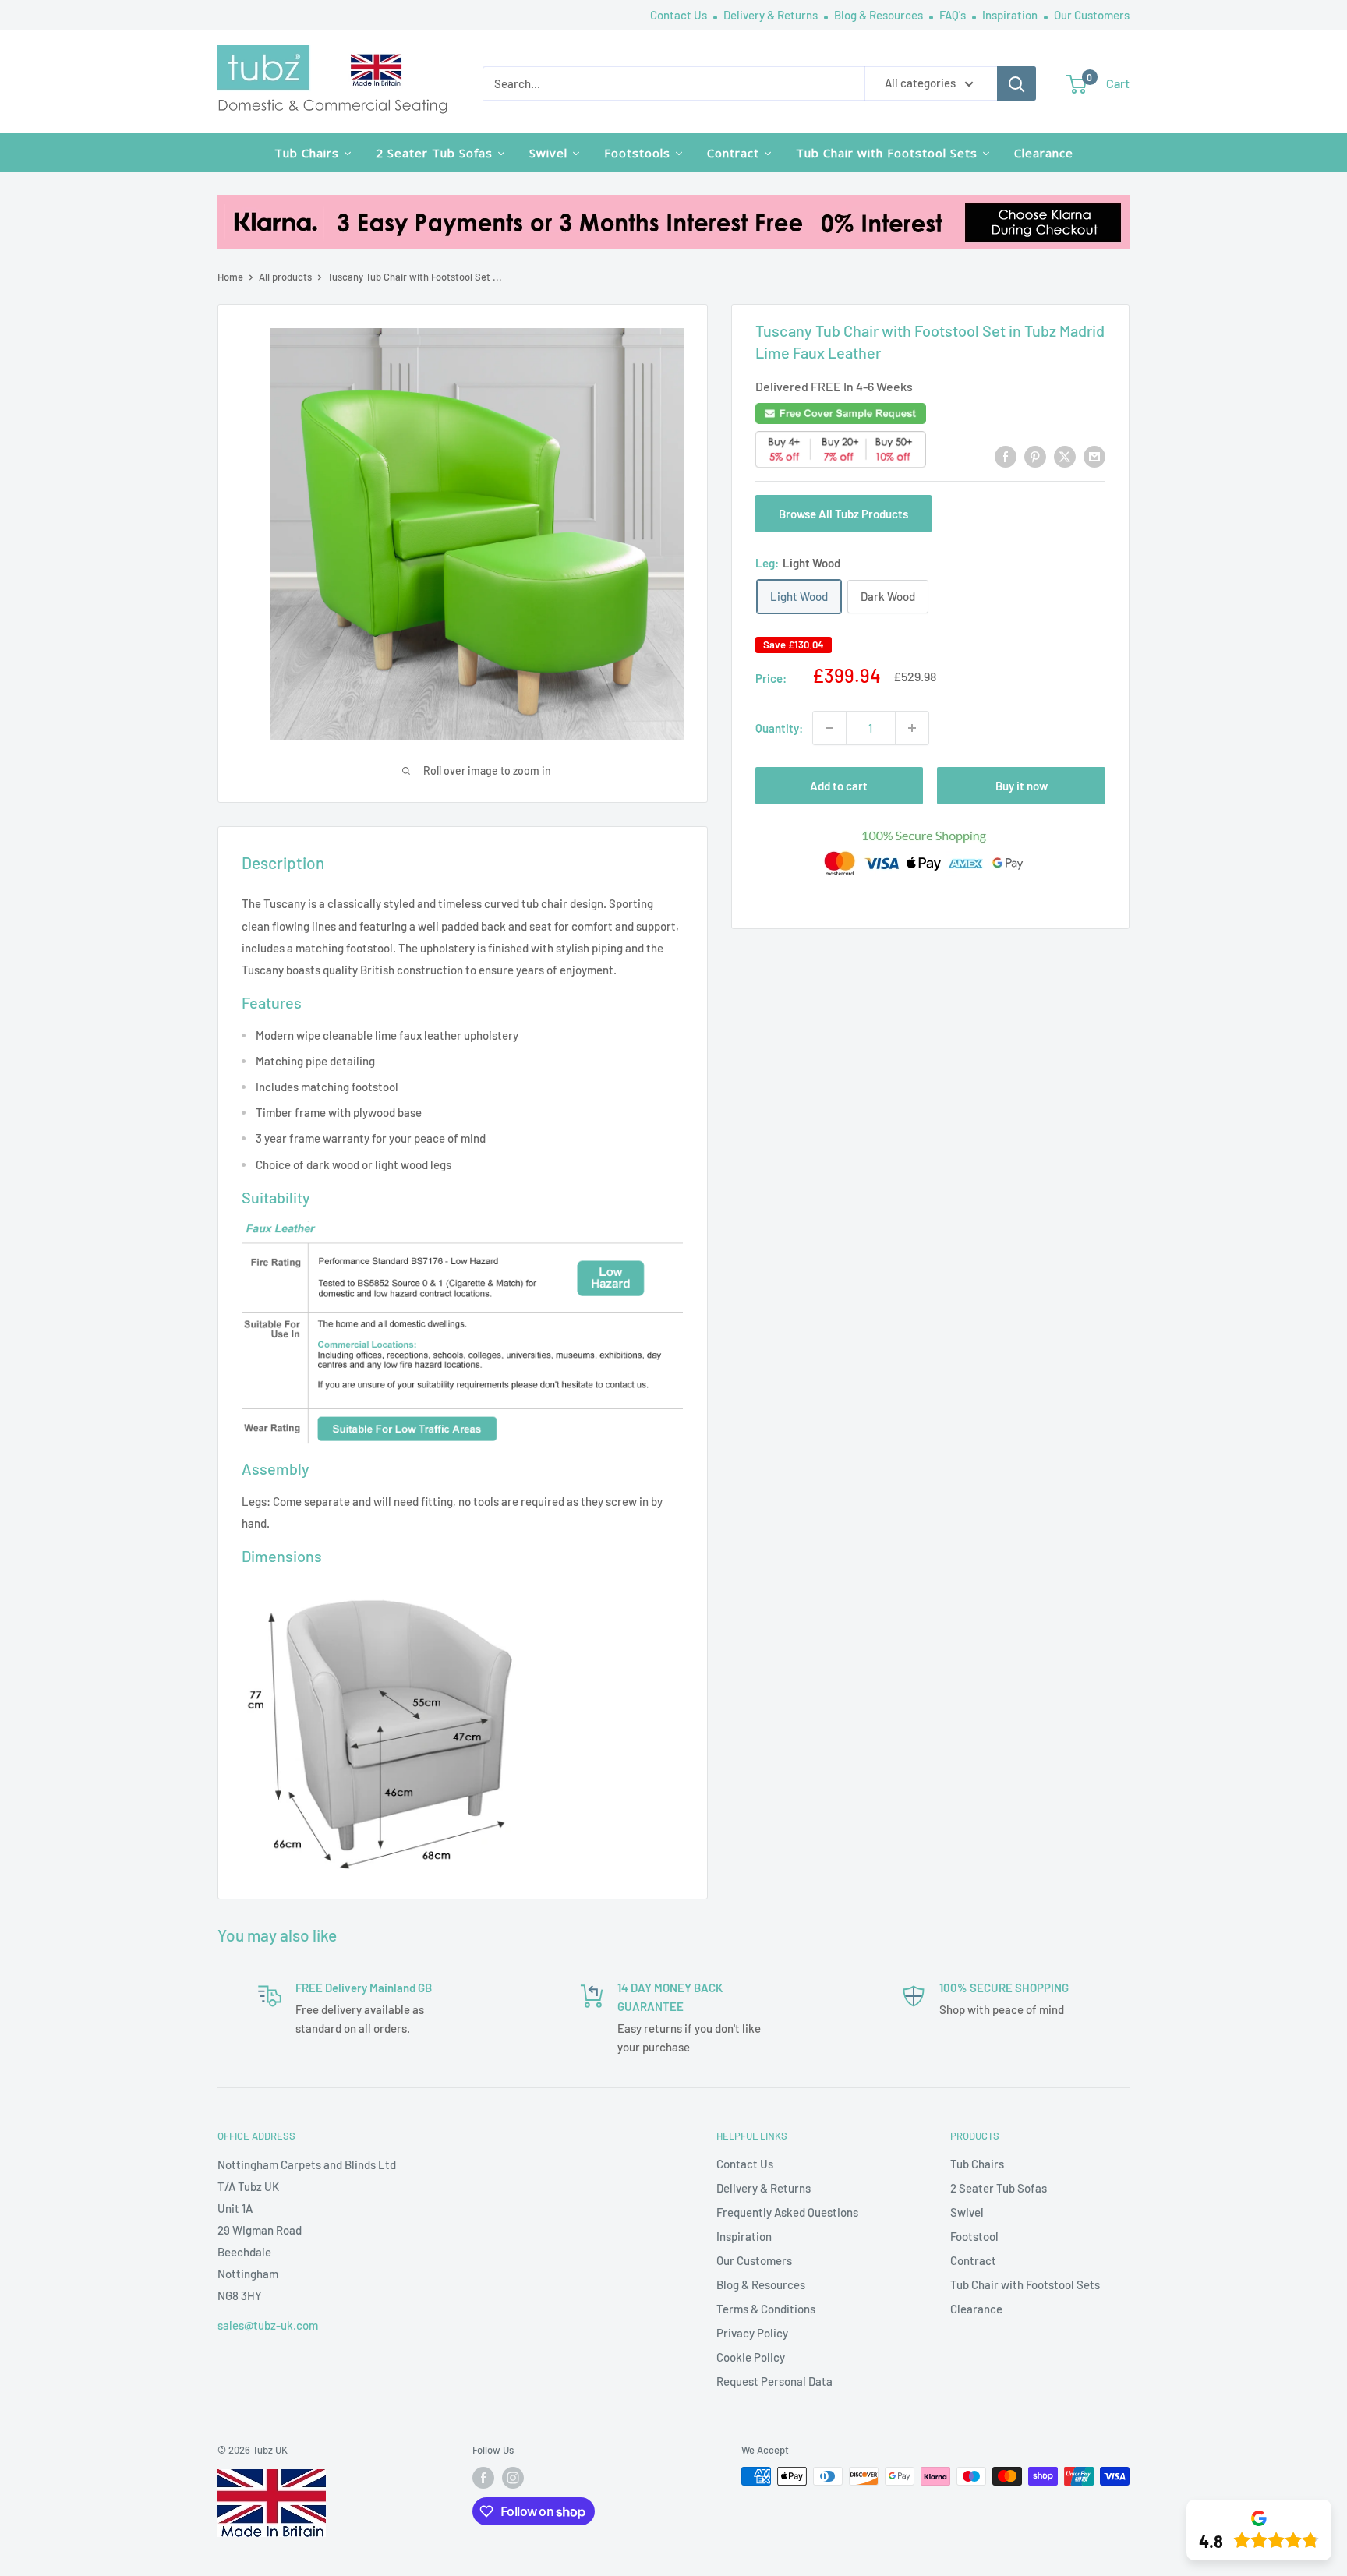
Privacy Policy (752, 2333)
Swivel (967, 2212)
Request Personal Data (774, 2381)
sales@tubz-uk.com (268, 2325)
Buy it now (1022, 786)
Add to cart (839, 786)
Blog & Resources (880, 15)
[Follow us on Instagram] (513, 2478)
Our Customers (1092, 15)
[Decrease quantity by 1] (829, 728)
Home (230, 277)
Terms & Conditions (766, 2309)
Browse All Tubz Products (843, 514)
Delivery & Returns (772, 15)
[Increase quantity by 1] (912, 728)
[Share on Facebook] (1006, 456)
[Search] (1016, 83)
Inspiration (1011, 15)
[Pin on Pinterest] (1035, 456)
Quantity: (779, 728)
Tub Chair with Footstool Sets (1025, 2284)
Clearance (976, 2309)
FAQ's (954, 15)
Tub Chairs (977, 2164)
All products (285, 277)
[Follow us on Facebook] (483, 2478)
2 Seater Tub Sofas (999, 2188)
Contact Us (680, 15)
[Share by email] (1094, 456)
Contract (973, 2260)
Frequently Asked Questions (787, 2212)
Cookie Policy (751, 2357)
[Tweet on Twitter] (1065, 456)
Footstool (974, 2236)
